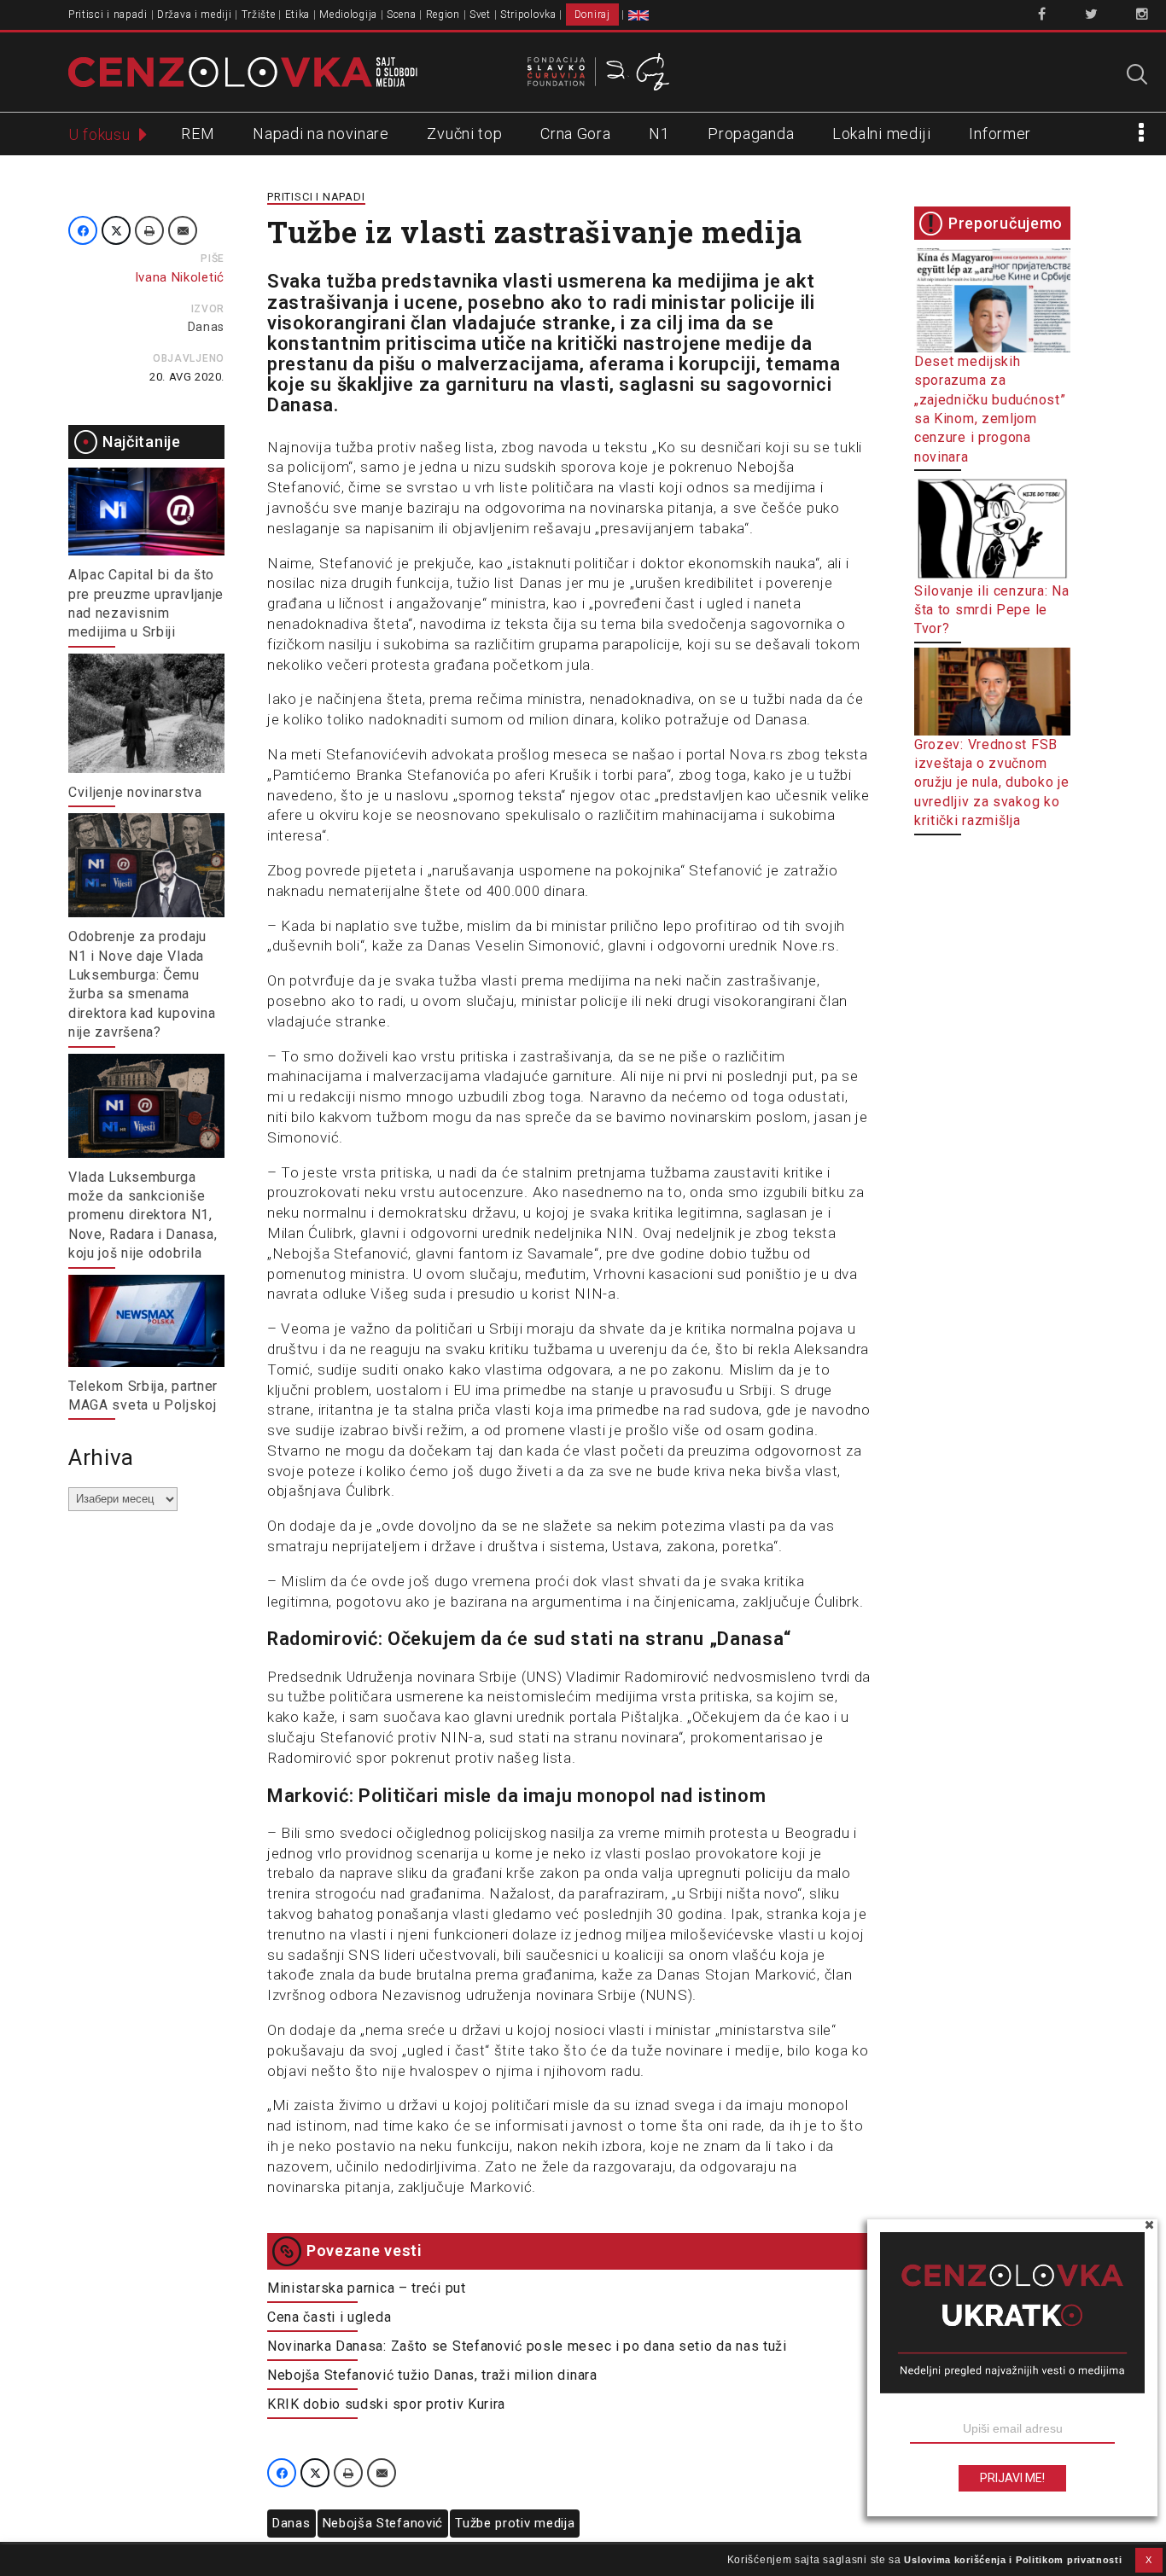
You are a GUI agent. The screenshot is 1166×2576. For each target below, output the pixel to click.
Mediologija (348, 15)
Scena (402, 15)
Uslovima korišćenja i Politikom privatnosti (1013, 2560)
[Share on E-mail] (183, 230)
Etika (298, 15)
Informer (1000, 134)
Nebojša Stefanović (383, 2523)
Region (443, 15)
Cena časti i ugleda (329, 2317)
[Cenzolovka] (243, 71)
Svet (480, 15)
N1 (659, 134)
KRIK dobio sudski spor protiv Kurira (386, 2404)
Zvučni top (464, 134)
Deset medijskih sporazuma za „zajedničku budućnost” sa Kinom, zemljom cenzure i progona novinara (990, 409)
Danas (207, 327)
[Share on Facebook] (83, 230)
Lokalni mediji (882, 134)
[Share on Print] (149, 230)
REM (198, 134)
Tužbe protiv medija (515, 2523)
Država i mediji (195, 15)
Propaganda (751, 134)
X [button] (1149, 2560)
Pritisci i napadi (108, 15)
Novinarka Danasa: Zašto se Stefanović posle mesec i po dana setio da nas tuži (527, 2346)
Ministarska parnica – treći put (367, 2288)
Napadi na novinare (321, 134)
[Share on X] (116, 230)
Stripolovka (528, 15)
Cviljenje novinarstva (135, 792)
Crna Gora (575, 134)
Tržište (259, 15)
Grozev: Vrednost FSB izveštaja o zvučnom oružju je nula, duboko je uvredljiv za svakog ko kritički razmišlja (992, 782)
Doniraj (592, 15)
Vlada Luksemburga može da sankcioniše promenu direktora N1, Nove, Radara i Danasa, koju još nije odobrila (143, 1215)
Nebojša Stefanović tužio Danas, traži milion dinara (432, 2375)
